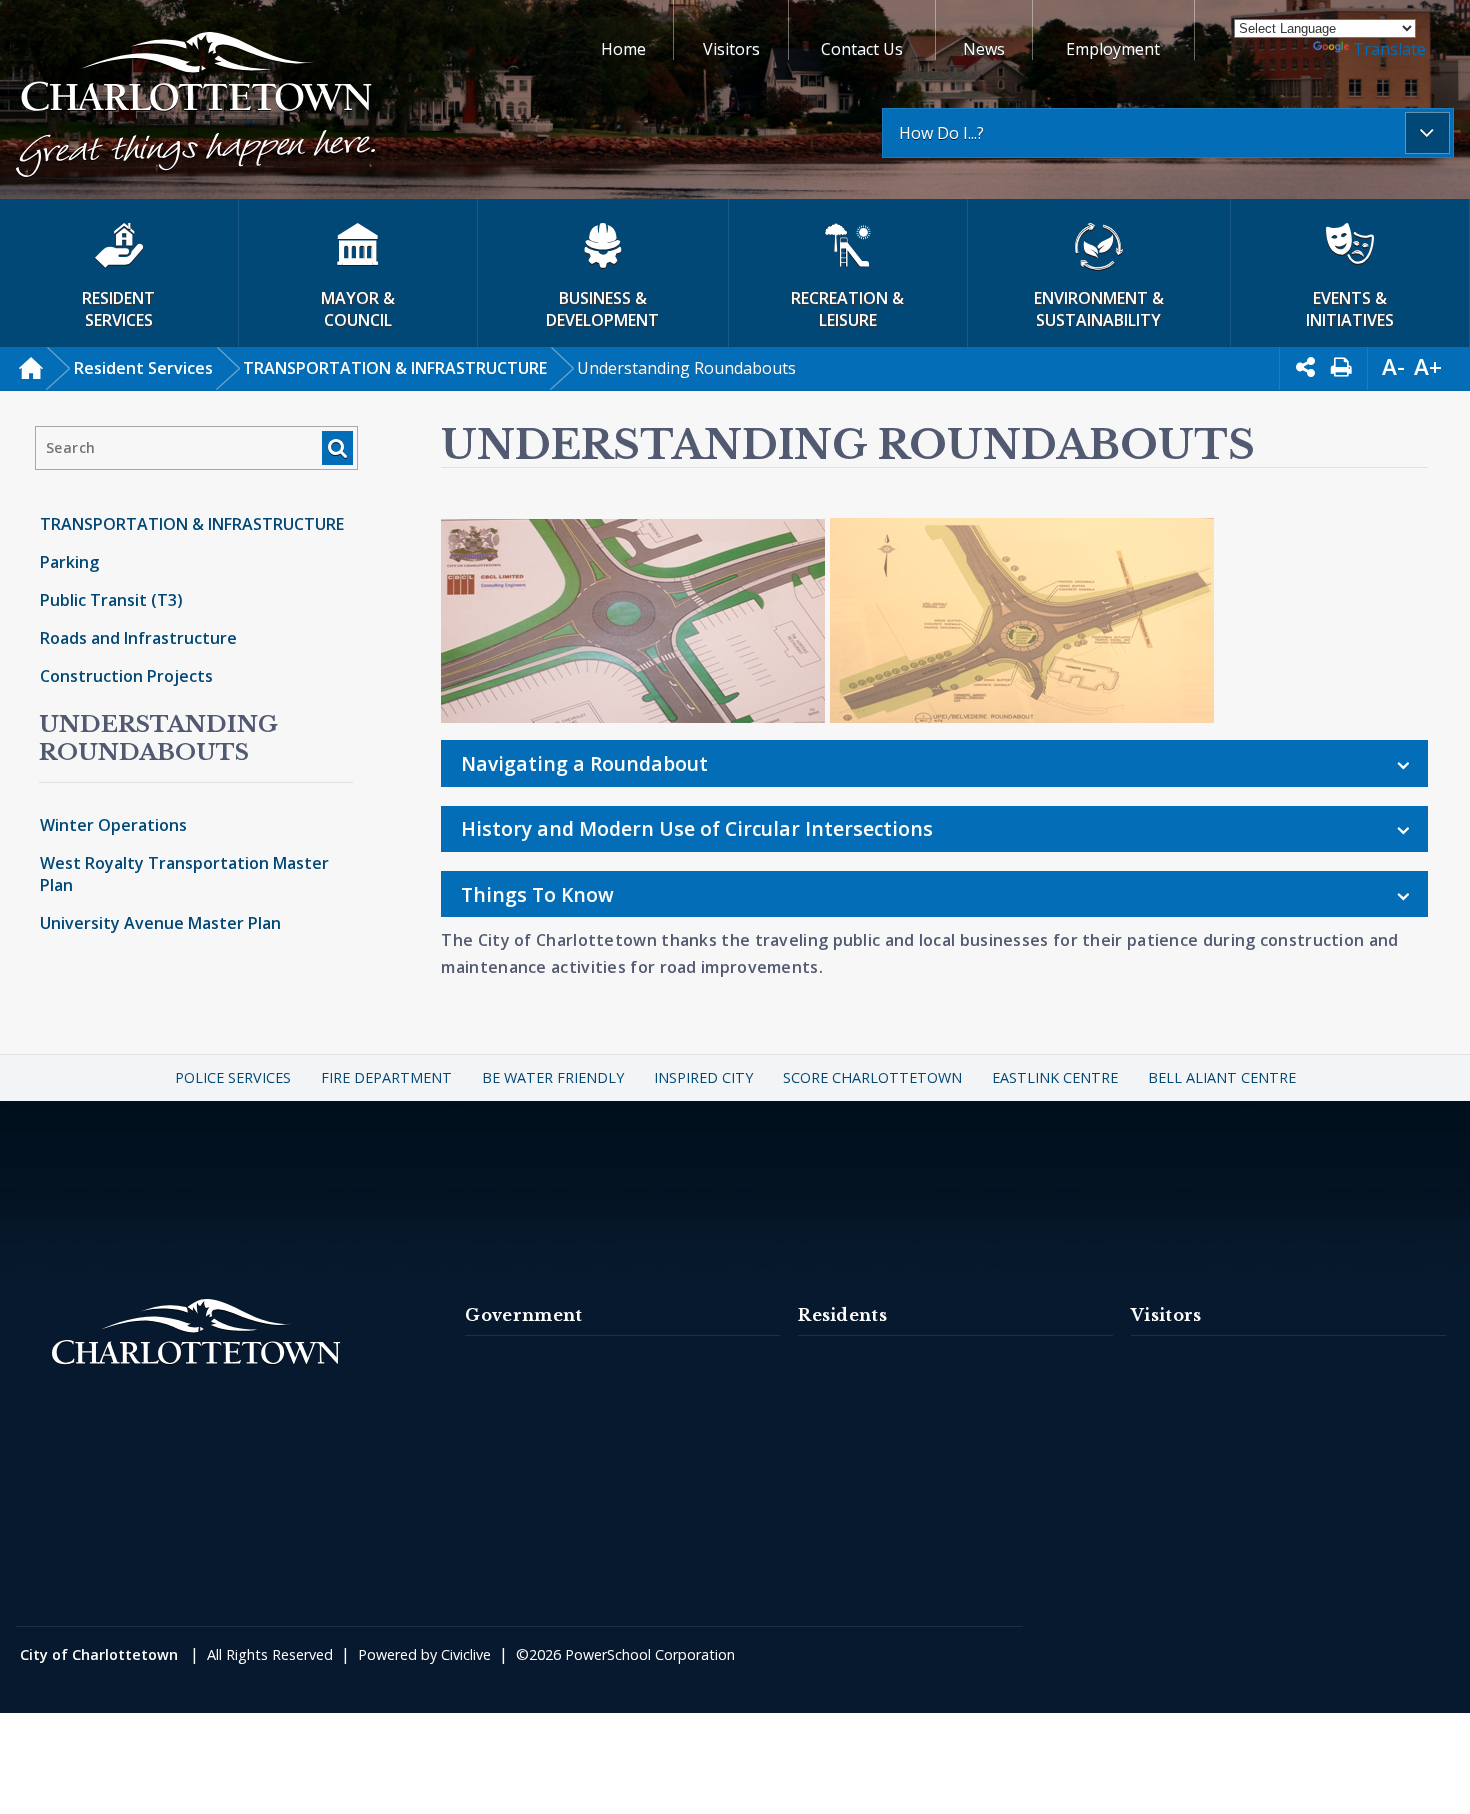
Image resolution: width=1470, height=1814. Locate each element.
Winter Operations (113, 825)
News (984, 49)
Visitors (731, 49)
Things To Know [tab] (537, 894)
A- (1393, 366)
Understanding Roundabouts (158, 738)
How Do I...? (941, 133)
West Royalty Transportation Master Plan (184, 874)
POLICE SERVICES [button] (233, 1077)
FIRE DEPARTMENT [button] (386, 1077)
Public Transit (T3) (111, 600)
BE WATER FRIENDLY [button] (553, 1077)
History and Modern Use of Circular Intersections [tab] (697, 828)
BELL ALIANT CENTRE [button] (1222, 1077)
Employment (1113, 49)
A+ (1428, 366)
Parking (69, 562)
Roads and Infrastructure (138, 638)
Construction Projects (126, 676)
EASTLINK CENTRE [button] (1055, 1077)
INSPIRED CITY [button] (703, 1077)
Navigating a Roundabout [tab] (584, 763)
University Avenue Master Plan (160, 923)
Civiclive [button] (466, 1654)
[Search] (337, 447)
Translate (1389, 49)
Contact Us (862, 49)
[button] (196, 107)
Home (623, 49)
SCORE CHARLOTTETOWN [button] (872, 1077)
